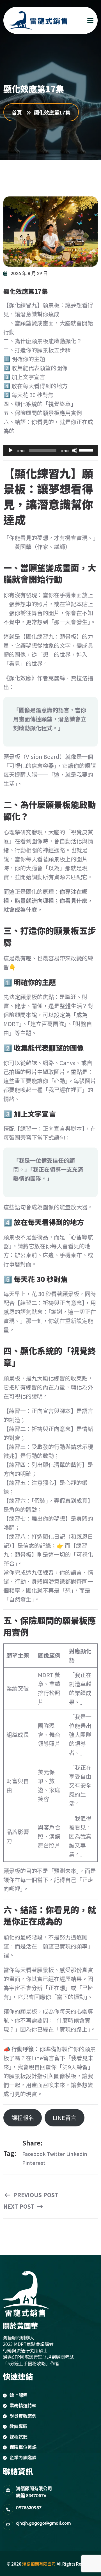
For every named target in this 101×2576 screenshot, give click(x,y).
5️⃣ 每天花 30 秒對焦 (28, 395)
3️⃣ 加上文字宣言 (24, 377)
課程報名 (23, 2118)
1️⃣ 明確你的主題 (24, 359)
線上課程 (19, 2395)
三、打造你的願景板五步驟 (37, 350)
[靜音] (75, 450)
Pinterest (34, 2163)
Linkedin (77, 2154)
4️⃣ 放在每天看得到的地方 (35, 386)
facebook (34, 2154)
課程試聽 (19, 2437)
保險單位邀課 (23, 2447)
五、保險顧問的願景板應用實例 (43, 413)
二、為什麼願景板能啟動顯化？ (43, 341)
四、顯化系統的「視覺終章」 (40, 404)
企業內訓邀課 (23, 2457)
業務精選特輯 (23, 2405)
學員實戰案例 (23, 2416)
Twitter (56, 2154)
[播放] (11, 450)
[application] (50, 450)
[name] (33, 20)
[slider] (87, 450)
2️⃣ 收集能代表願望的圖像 (35, 368)
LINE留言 (65, 2118)
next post (19, 2206)
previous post (35, 2195)
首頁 (18, 112)
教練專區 (19, 2426)
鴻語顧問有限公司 (39, 2564)
